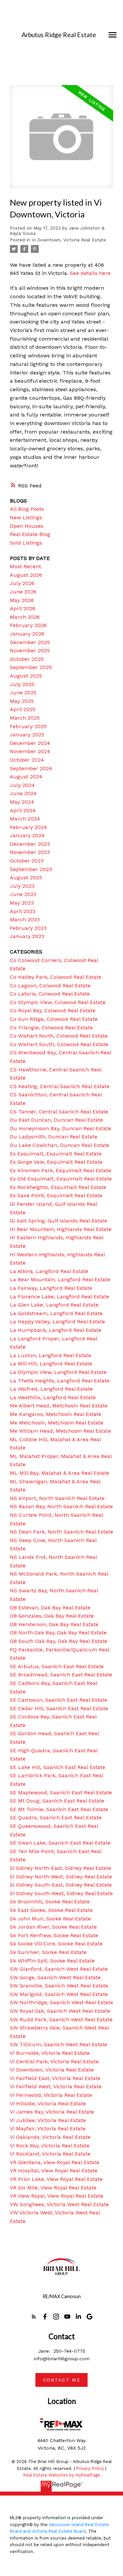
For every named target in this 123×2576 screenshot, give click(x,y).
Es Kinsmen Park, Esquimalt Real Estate (61, 1170)
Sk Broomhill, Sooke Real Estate (50, 1902)
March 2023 (25, 919)
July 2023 (22, 886)
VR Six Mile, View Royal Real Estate (53, 2188)
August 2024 (26, 777)
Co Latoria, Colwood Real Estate (50, 994)
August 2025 (26, 676)
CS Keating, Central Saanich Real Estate (60, 1086)
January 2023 (27, 936)
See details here (90, 273)
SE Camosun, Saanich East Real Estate (59, 1700)
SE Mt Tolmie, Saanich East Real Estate (59, 1809)
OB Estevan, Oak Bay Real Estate (50, 1608)
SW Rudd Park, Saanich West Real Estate (61, 2019)
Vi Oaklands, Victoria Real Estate (50, 2137)
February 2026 (28, 625)
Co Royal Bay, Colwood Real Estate (53, 1010)
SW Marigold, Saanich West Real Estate (59, 1994)
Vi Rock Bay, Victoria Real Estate (50, 2146)
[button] (34, 2317)
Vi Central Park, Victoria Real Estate (54, 2061)
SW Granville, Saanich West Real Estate (59, 1986)
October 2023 (27, 861)
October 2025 (27, 659)
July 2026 (22, 583)
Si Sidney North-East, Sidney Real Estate (61, 1868)
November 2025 (30, 650)
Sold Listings (26, 543)
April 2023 (23, 911)
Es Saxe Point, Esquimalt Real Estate (56, 1195)
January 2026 (27, 634)
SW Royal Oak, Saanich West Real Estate (60, 2011)
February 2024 (28, 827)
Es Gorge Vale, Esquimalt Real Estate (56, 1162)
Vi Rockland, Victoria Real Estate (50, 2154)
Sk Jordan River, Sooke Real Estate (53, 1927)
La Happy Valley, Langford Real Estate (57, 1322)
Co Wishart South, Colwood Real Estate (59, 1044)
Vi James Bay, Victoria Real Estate (52, 2112)
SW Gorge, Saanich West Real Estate (55, 1977)
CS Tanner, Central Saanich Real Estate (59, 1112)
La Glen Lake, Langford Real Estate (54, 1305)
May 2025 (22, 701)
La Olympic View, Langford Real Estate (58, 1372)
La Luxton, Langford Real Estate (51, 1355)
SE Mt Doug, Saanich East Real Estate (57, 1801)
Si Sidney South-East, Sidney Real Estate (61, 1885)
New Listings (26, 517)
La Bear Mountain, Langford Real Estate (60, 1279)
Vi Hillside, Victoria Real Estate (48, 2104)
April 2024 (23, 810)
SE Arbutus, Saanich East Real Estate (57, 1666)
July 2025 (22, 684)
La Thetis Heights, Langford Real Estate (60, 1381)
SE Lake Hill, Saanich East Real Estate (58, 1767)
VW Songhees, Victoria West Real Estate (59, 2204)
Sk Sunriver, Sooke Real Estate (48, 1952)
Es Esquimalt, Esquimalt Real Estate (56, 1154)
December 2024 (30, 743)
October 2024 (27, 760)
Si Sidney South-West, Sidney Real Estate (61, 1893)
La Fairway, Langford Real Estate (51, 1288)
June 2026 (23, 592)
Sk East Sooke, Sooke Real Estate (51, 1910)
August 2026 (26, 575)
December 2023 (30, 844)
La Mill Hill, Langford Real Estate (51, 1364)
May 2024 (22, 802)
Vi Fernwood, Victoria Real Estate (51, 2095)
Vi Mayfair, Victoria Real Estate (48, 2128)
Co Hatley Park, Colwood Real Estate (56, 977)
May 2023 (22, 903)
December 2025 (30, 642)
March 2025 (25, 718)
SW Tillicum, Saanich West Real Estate (59, 2044)
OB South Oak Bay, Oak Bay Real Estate (59, 1641)
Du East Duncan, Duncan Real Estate (56, 1120)
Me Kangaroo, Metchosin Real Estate (56, 1414)
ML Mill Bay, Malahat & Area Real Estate (60, 1473)
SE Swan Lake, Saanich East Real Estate (60, 1843)
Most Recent (25, 566)
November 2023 (30, 852)
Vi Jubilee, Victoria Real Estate (48, 2120)
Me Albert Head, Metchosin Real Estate (59, 1406)
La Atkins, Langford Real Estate (49, 1271)
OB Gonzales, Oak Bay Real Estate (52, 1616)
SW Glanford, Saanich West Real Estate (59, 1969)
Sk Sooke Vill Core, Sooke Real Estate (56, 1944)
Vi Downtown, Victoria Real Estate (69, 240)
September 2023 (31, 869)
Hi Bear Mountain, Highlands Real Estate (61, 1229)
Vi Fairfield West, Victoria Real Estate (56, 2086)
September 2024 (31, 768)
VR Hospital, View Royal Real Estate (54, 2171)
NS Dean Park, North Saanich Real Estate (61, 1532)
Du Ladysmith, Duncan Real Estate (54, 1137)
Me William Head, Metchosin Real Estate (61, 1431)
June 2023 (23, 894)
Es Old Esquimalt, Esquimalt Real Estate (61, 1179)
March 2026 (25, 617)
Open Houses (27, 526)
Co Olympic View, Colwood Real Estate (58, 1002)
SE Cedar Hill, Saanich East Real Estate (59, 1708)
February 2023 (28, 928)
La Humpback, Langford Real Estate (56, 1330)
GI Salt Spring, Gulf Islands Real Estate (59, 1221)
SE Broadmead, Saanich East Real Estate (61, 1675)
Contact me (62, 2380)
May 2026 (22, 600)
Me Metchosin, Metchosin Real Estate (57, 1423)
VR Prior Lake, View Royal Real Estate (56, 2179)
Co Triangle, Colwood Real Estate (51, 1028)
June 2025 (23, 693)
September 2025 (31, 667)
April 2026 (23, 608)
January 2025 (27, 735)
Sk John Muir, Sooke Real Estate (50, 1919)
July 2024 (22, 785)
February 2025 (28, 726)
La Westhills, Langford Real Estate (53, 1397)
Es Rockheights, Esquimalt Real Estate (58, 1187)
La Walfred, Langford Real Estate (51, 1389)
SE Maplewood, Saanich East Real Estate (61, 1792)
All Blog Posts (27, 509)
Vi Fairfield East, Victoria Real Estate (55, 2078)
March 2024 (25, 819)
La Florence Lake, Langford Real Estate (60, 1297)
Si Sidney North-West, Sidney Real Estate (61, 1877)
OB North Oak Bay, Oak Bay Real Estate (58, 1633)
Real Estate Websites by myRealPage (62, 2475)
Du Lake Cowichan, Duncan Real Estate (60, 1145)
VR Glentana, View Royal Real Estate (55, 2162)
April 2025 (23, 709)
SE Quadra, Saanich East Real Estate (56, 1817)
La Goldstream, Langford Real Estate (56, 1313)
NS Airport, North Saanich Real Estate (57, 1498)
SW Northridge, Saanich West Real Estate (61, 2002)
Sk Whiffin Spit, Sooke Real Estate (52, 1961)
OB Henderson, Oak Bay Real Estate (54, 1624)
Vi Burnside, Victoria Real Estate (50, 2053)
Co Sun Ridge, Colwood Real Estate (54, 1019)
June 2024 (23, 793)
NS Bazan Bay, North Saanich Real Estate (61, 1506)
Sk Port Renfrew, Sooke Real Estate (54, 1935)
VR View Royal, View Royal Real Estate (57, 2196)
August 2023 (26, 877)
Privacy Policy (90, 2468)
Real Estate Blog (30, 534)
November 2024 (30, 751)
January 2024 (27, 835)
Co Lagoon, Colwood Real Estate (50, 986)
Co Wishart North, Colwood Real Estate (59, 1036)
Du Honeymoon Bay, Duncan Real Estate (61, 1128)
